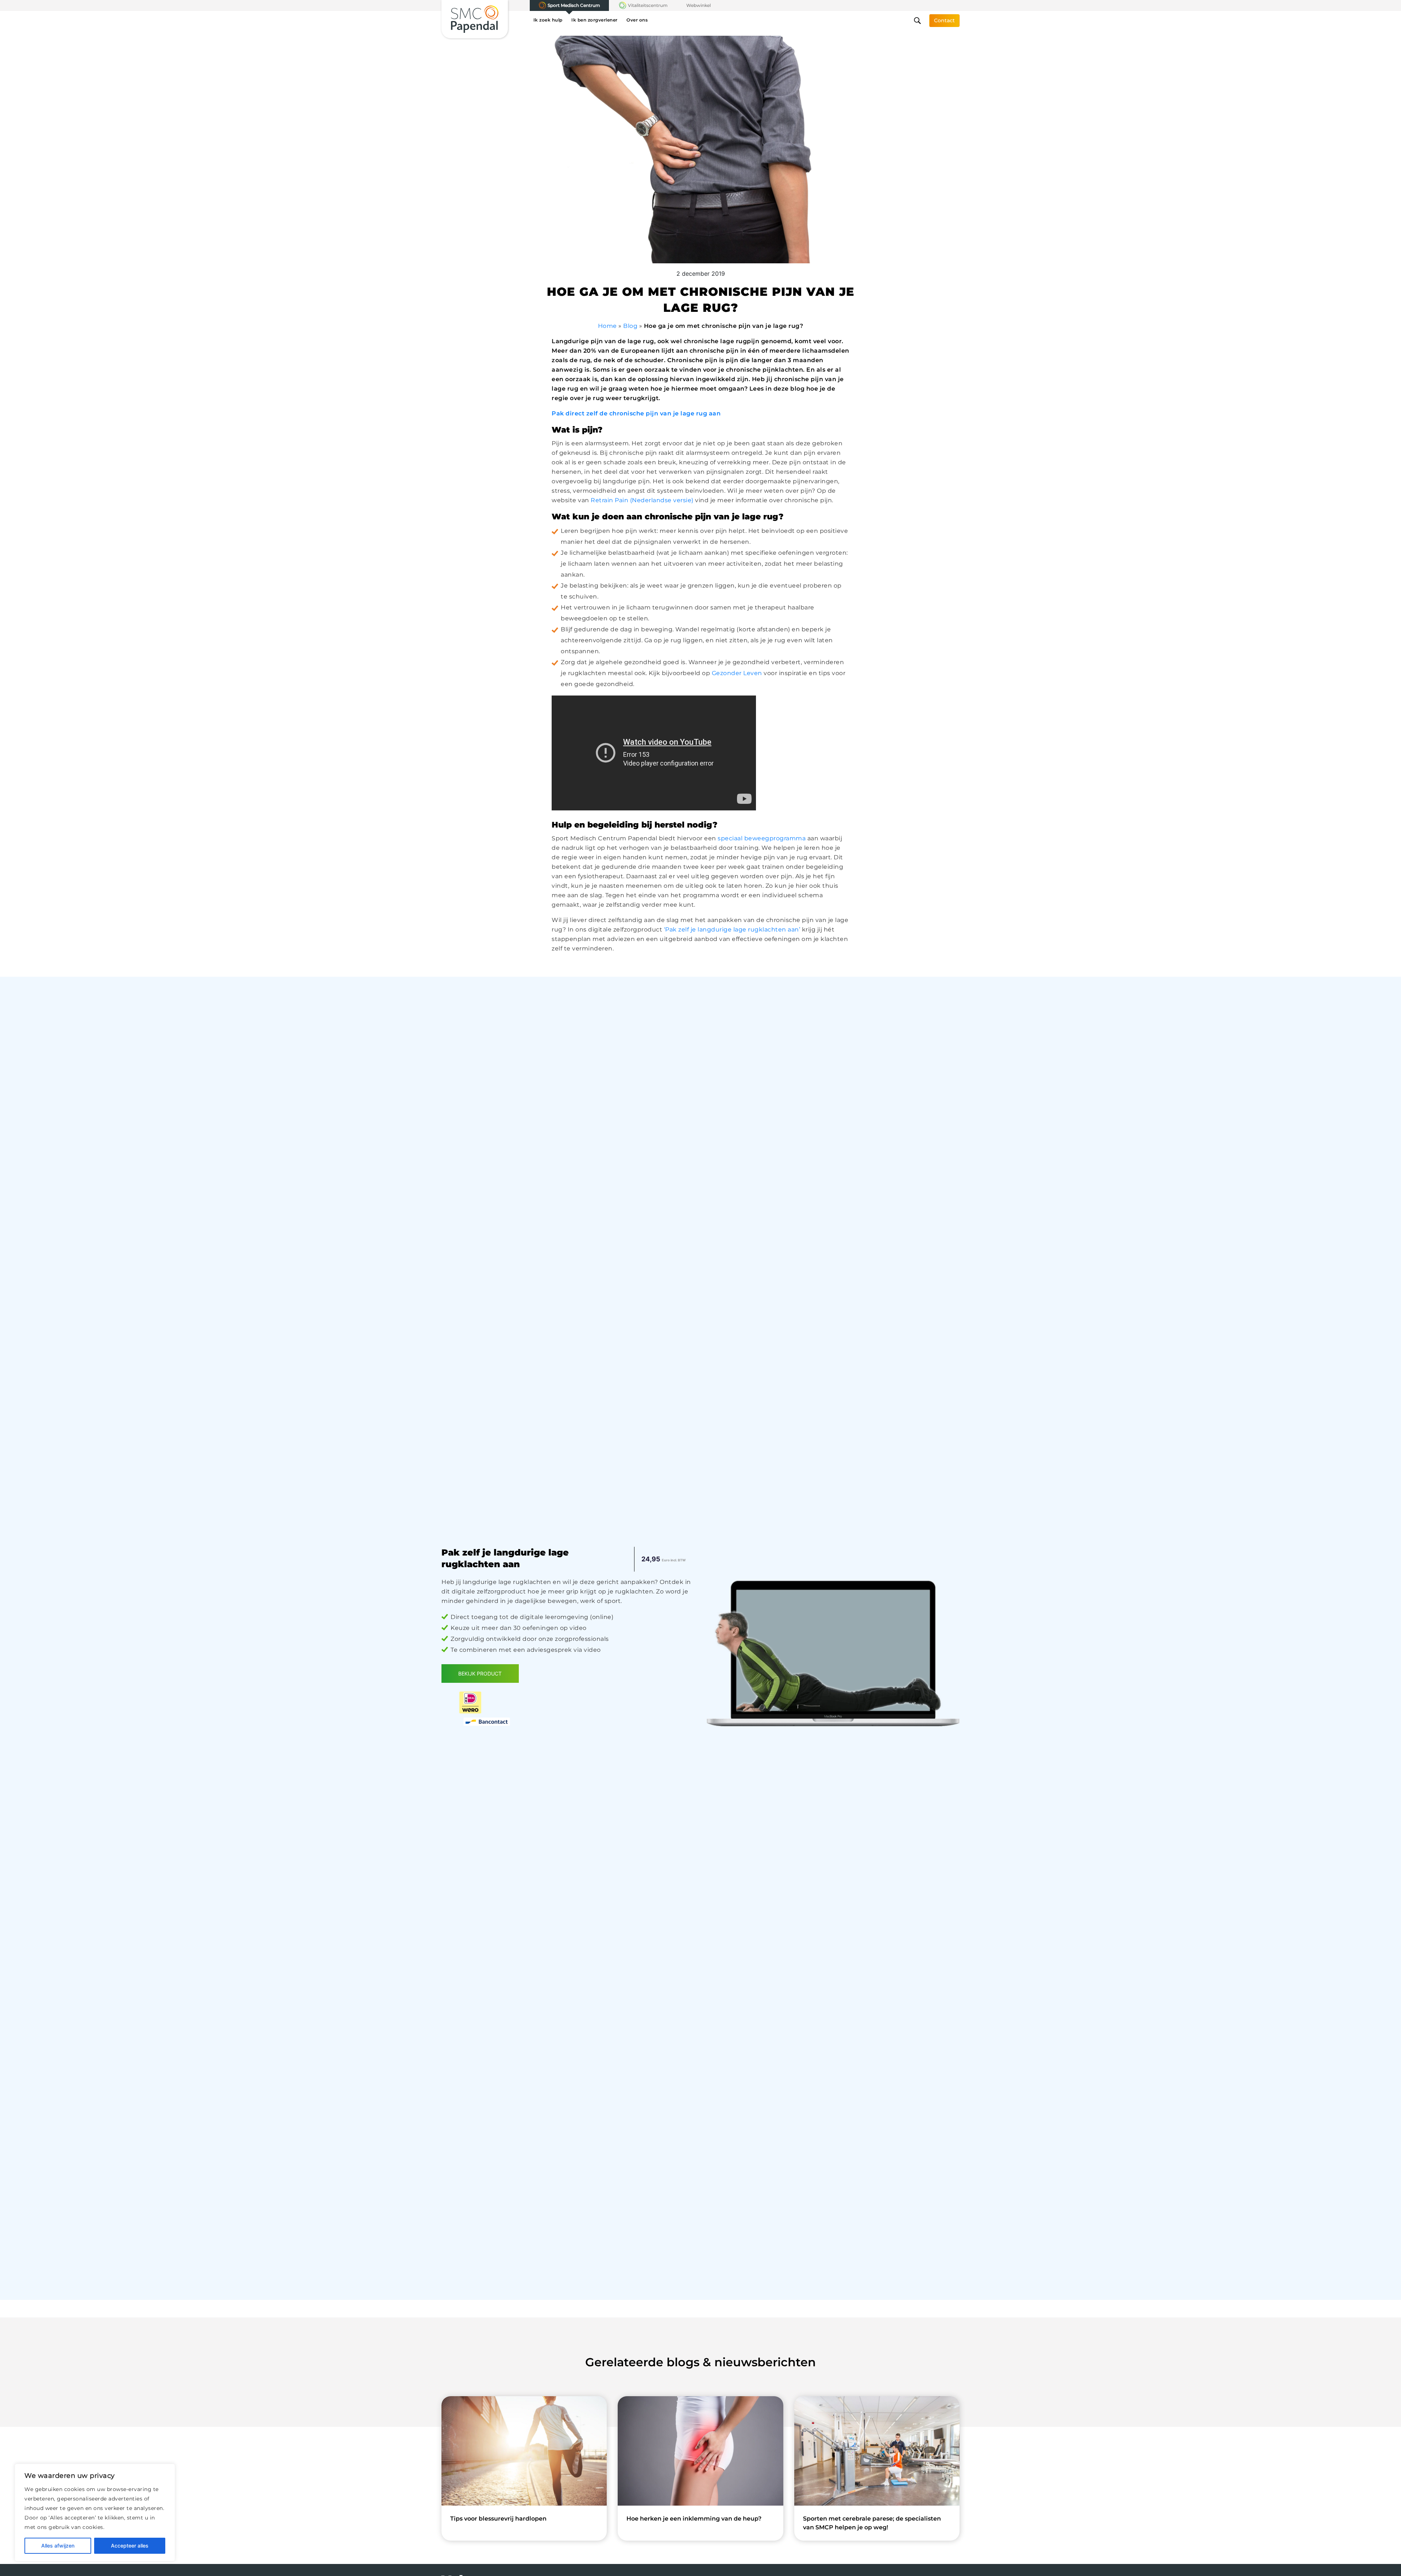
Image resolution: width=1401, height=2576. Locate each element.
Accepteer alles (130, 2546)
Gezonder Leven (737, 673)
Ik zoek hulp (548, 20)
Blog (630, 326)
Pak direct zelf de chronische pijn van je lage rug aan (636, 413)
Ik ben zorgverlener (595, 20)
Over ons (637, 20)
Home (607, 326)
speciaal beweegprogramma (762, 838)
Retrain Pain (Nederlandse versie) (642, 500)
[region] (95, 2513)
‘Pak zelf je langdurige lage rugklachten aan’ (732, 929)
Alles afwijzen (58, 2546)
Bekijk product (480, 1674)
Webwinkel (698, 5)
